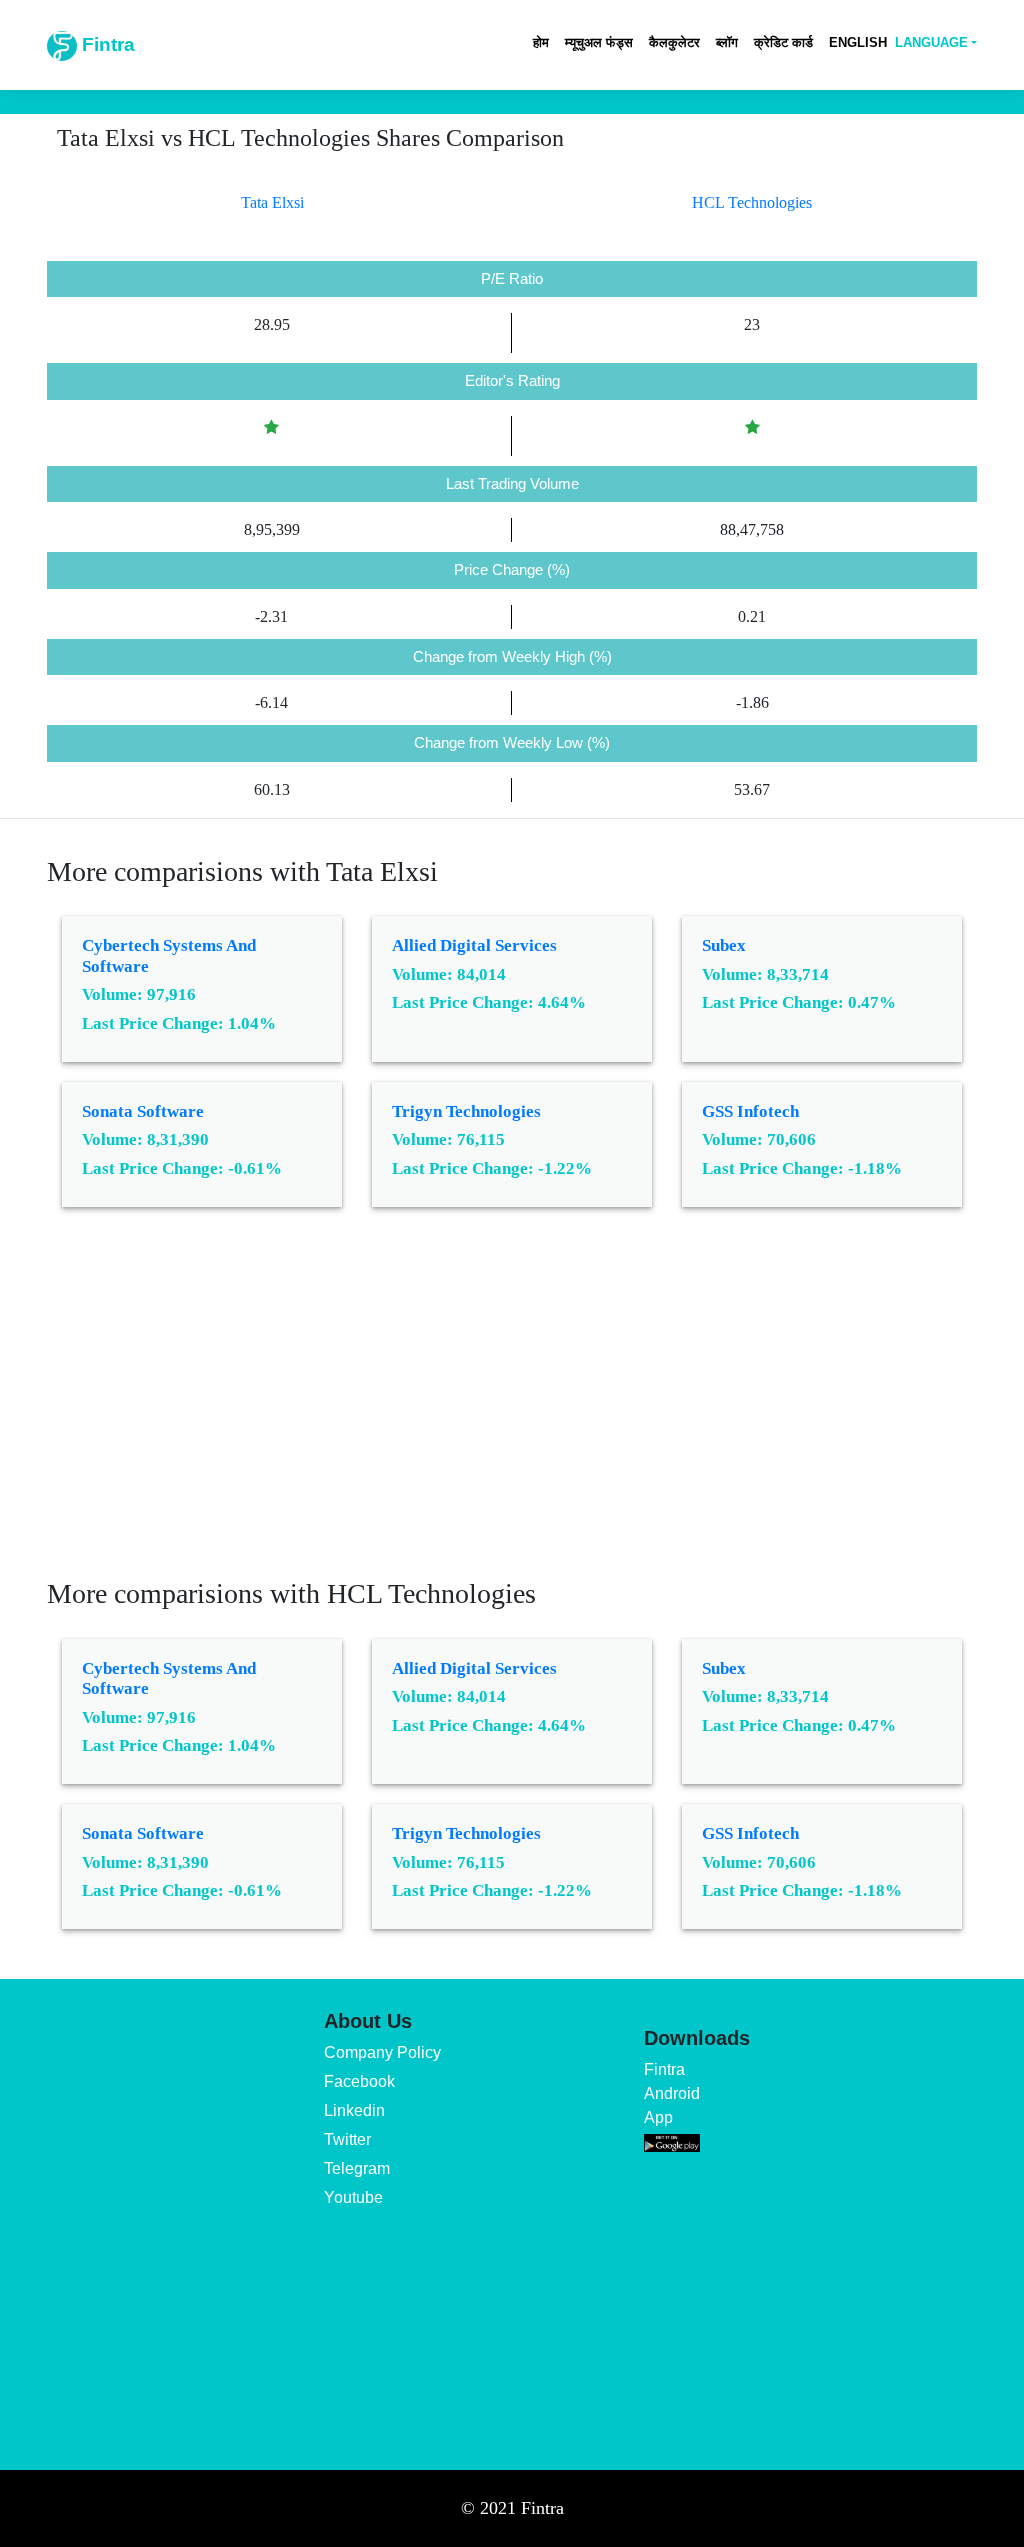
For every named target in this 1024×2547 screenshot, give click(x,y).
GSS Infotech (750, 1111)
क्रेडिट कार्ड (783, 42)
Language (931, 42)
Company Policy (382, 2052)
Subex (724, 945)
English (858, 42)
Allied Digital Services (474, 945)
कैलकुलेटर (674, 42)
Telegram (357, 2168)
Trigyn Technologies (466, 1111)
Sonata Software (143, 1111)
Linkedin (354, 2110)
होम (541, 42)
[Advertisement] (512, 1407)
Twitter (347, 2139)
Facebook (359, 2081)
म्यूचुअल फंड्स (599, 42)
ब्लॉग (727, 42)
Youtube (353, 2197)
